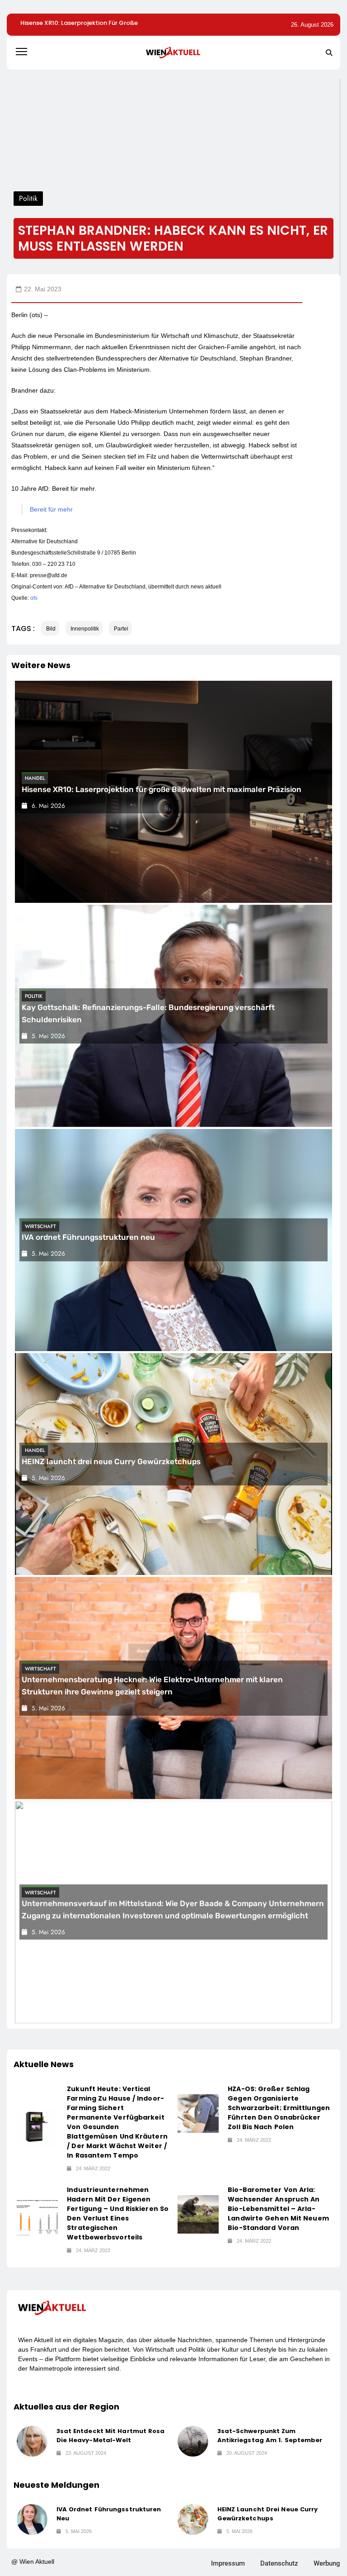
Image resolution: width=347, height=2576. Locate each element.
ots (34, 598)
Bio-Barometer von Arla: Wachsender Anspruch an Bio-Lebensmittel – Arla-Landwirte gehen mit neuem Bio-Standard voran (278, 2209)
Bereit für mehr (51, 509)
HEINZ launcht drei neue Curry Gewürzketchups (111, 1461)
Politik (34, 996)
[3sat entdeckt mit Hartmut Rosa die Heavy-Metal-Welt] (32, 2441)
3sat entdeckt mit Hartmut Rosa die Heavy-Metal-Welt (111, 2436)
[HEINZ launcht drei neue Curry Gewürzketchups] (193, 2519)
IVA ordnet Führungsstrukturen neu (88, 1238)
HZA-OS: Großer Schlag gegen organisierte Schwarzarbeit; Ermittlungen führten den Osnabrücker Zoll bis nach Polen (279, 2108)
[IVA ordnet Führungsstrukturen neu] (32, 2519)
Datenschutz (279, 2563)
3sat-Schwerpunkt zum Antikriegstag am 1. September (270, 2436)
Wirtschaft (40, 1226)
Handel (35, 778)
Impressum (228, 2563)
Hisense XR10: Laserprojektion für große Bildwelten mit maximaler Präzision (162, 789)
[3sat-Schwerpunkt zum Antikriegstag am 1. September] (193, 2441)
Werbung (327, 2563)
